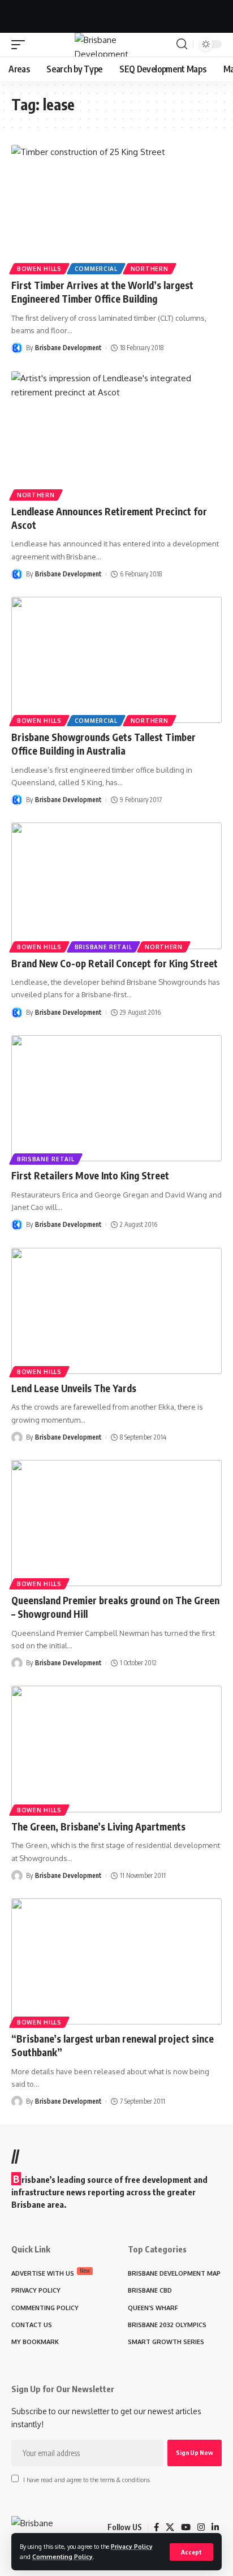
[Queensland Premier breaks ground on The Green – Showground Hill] (116, 1523)
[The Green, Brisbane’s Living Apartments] (116, 1749)
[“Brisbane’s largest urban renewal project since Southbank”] (116, 1961)
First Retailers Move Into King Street (90, 1175)
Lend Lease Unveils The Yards (74, 1388)
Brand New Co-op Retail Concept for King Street (115, 963)
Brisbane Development (68, 348)
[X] (170, 2527)
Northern (150, 269)
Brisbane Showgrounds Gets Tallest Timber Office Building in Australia (103, 744)
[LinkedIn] (215, 2527)
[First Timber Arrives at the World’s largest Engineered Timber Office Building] (116, 208)
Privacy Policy (132, 2546)
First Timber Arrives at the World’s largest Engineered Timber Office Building (102, 292)
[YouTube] (186, 2527)
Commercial (96, 269)
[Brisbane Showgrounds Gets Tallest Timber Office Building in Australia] (116, 660)
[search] (182, 44)
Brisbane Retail (103, 947)
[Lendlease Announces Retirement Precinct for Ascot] (116, 434)
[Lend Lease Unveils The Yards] (116, 1311)
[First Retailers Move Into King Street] (116, 1098)
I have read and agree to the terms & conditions (87, 2480)
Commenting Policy (62, 2556)
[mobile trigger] (21, 45)
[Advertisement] (116, 14)
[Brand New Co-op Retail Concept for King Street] (116, 886)
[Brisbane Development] (117, 45)
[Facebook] (156, 2527)
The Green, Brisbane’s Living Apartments (98, 1827)
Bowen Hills (39, 269)
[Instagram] (201, 2527)
